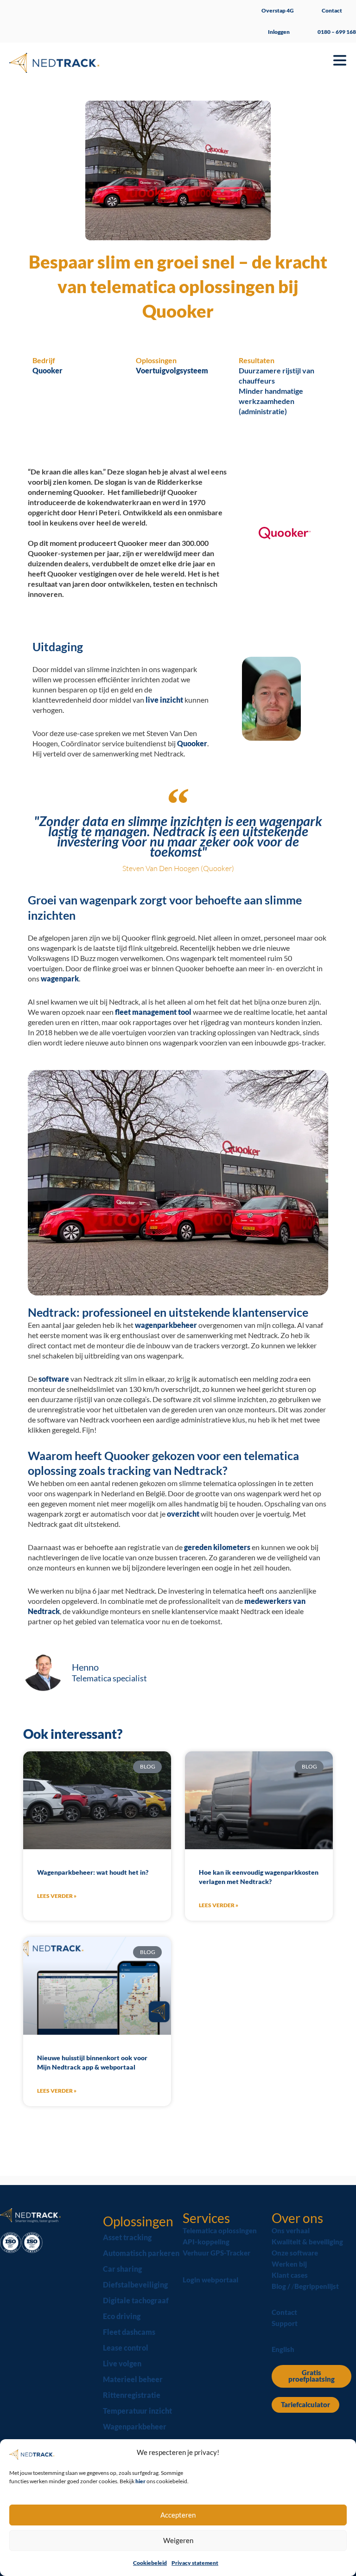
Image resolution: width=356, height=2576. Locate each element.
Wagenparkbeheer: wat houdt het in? (93, 1872)
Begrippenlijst (317, 2286)
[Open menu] (340, 60)
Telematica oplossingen (220, 2231)
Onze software (295, 2253)
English (283, 2349)
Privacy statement (195, 2563)
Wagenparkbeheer (135, 2426)
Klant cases (290, 2275)
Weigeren (178, 2540)
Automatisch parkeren (141, 2253)
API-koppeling (206, 2242)
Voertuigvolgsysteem (172, 370)
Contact (332, 10)
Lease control (126, 2348)
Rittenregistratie (132, 2395)
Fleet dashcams (129, 2332)
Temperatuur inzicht (137, 2411)
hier (141, 2481)
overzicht (183, 1514)
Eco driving (122, 2316)
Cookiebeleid (150, 2563)
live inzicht (164, 700)
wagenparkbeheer (166, 1325)
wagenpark (60, 978)
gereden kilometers (217, 1547)
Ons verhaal (291, 2231)
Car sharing (122, 2269)
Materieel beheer (133, 2379)
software (54, 1379)
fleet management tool (153, 1012)
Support (285, 2323)
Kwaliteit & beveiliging (307, 2242)
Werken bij (289, 2264)
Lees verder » (57, 1896)
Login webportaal (210, 2280)
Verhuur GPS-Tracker (216, 2253)
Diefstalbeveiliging (135, 2284)
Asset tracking (127, 2237)
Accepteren (178, 2515)
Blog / (282, 2286)
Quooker (192, 743)
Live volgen (122, 2363)
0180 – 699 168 (337, 32)
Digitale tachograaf (136, 2300)
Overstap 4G (278, 10)
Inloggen (279, 32)
